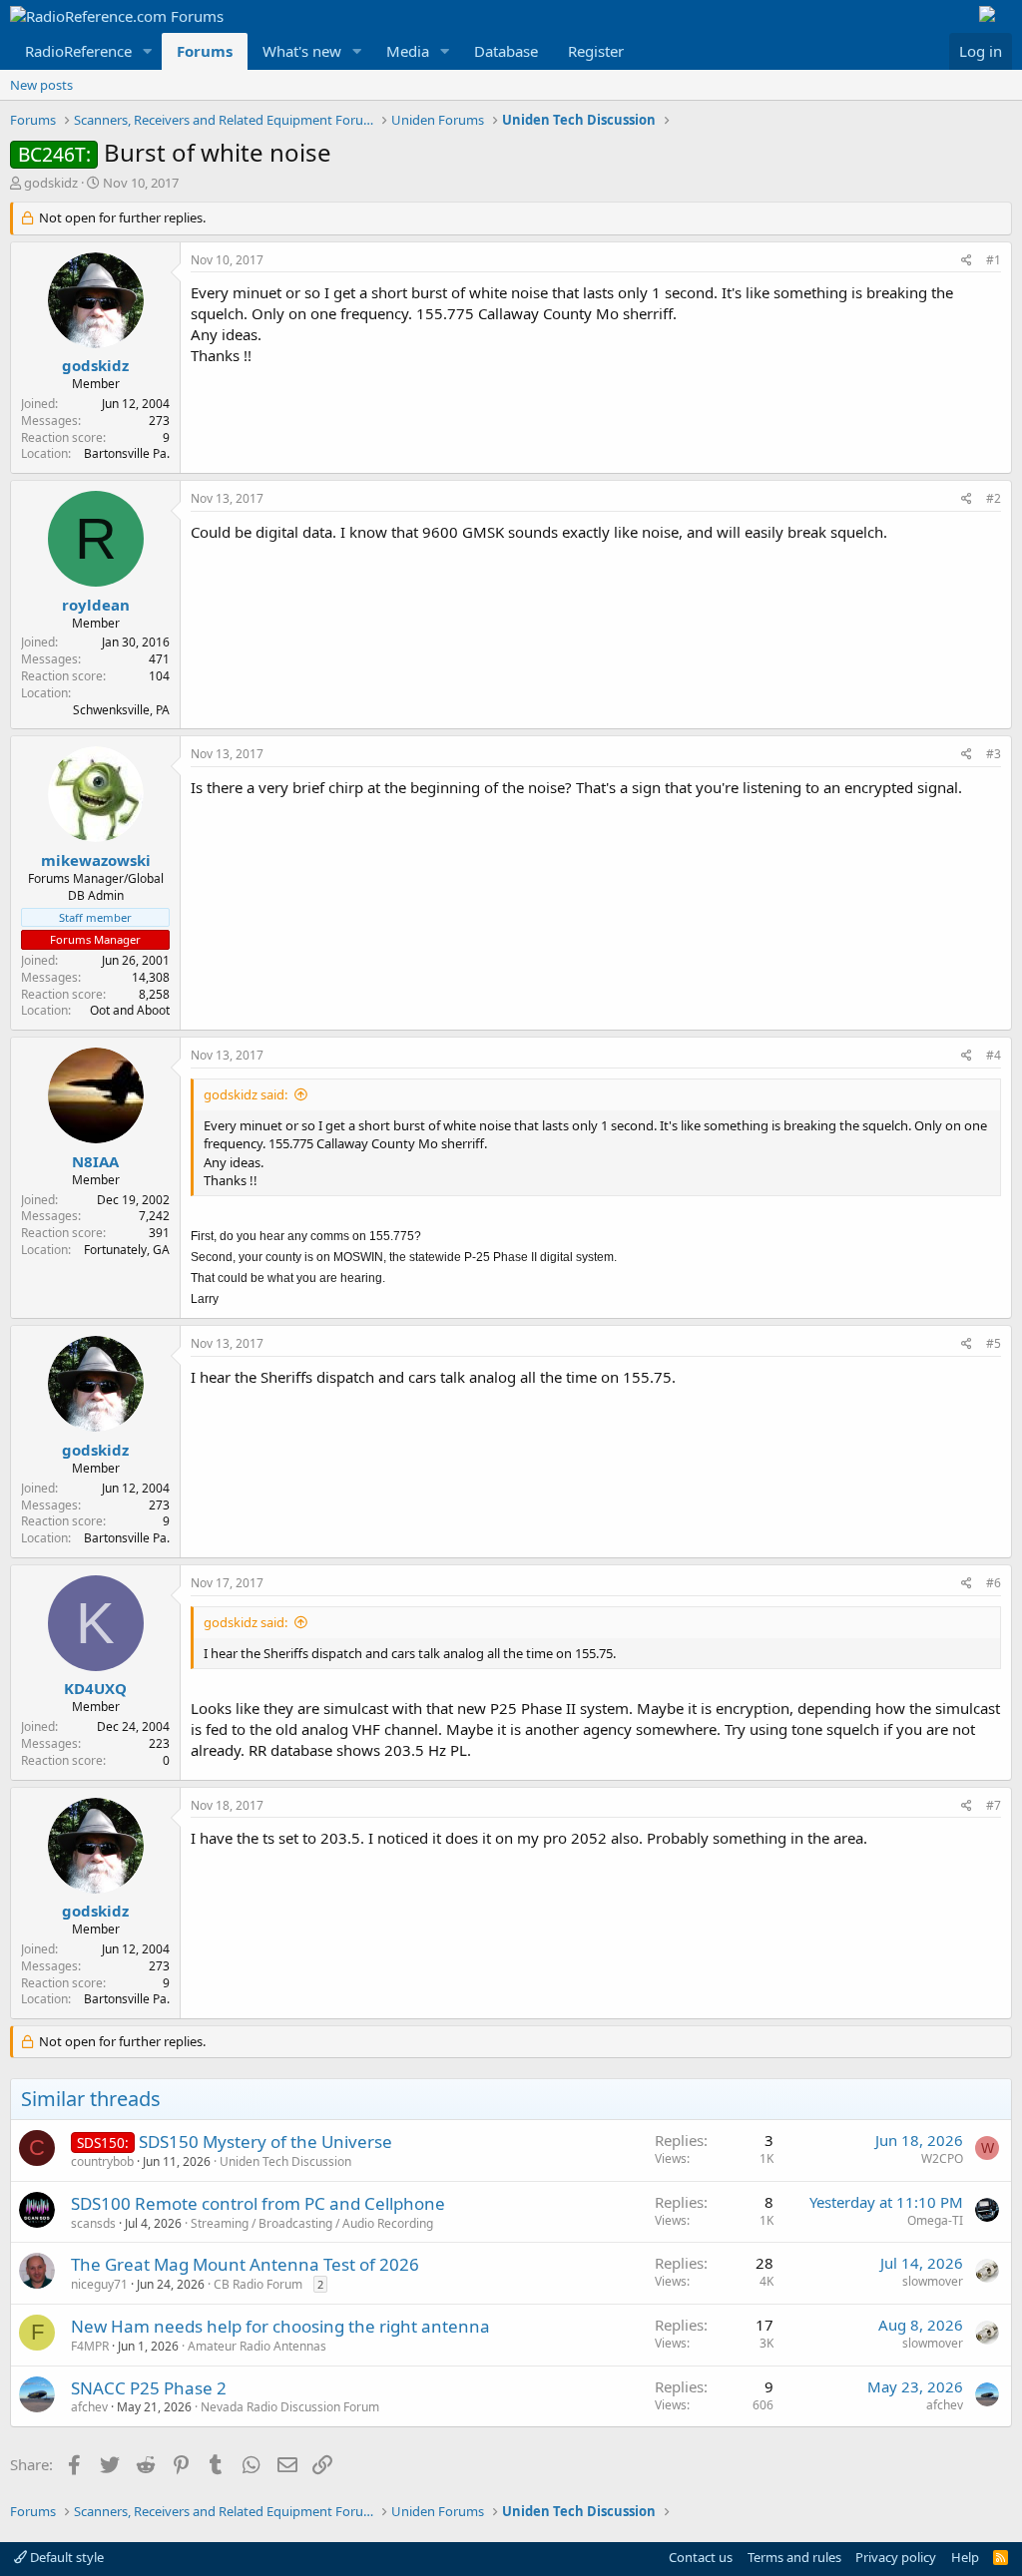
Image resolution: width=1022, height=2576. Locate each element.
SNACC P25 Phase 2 (149, 2388)
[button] (148, 51)
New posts (41, 85)
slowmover (933, 2281)
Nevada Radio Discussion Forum (290, 2407)
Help (965, 2557)
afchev (89, 2407)
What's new (302, 51)
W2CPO (942, 2158)
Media (408, 51)
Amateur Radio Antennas (257, 2346)
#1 (994, 260)
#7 (994, 1805)
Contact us (701, 2557)
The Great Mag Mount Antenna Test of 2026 (245, 2264)
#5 (994, 1343)
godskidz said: (246, 1094)
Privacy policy (896, 2557)
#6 (994, 1583)
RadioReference (78, 51)
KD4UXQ (95, 1688)
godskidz (51, 183)
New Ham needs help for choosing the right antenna (280, 2326)
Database (506, 51)
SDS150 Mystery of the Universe (265, 2142)
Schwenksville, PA (121, 710)
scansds (93, 2223)
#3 (994, 754)
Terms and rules (794, 2557)
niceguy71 (99, 2284)
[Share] (967, 261)
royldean (96, 605)
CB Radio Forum (258, 2284)
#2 (994, 498)
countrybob (102, 2161)
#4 (994, 1055)
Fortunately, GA (127, 1250)
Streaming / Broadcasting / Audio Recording (312, 2223)
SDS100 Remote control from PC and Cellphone (258, 2203)
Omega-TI (935, 2220)
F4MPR (90, 2346)
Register (596, 51)
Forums (205, 51)
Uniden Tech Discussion (285, 2161)
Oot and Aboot (130, 1010)
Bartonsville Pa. (127, 453)
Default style (65, 2557)
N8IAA (95, 1161)
